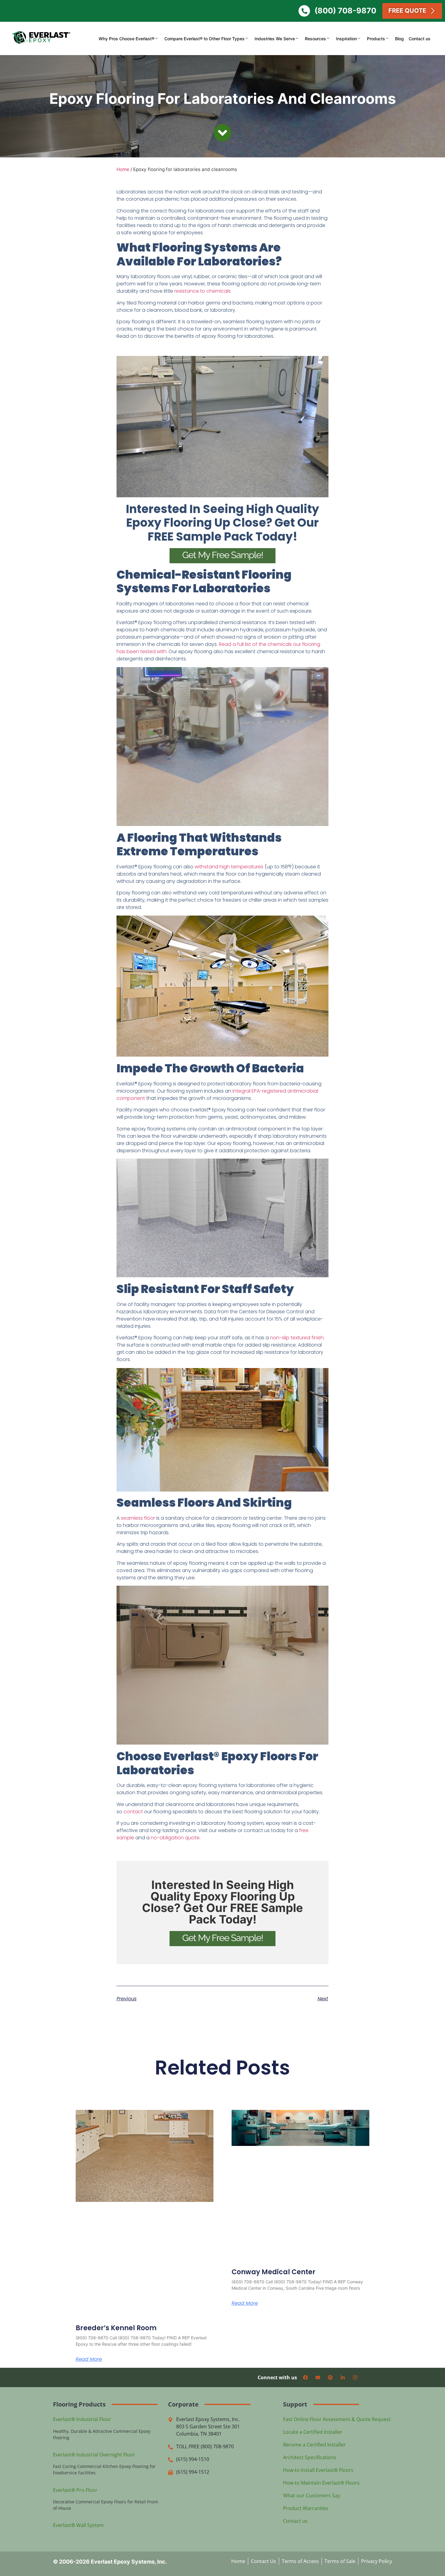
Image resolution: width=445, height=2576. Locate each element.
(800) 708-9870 (345, 11)
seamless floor (138, 1518)
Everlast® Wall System (78, 2525)
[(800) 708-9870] (304, 11)
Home (123, 169)
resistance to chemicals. (203, 291)
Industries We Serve (275, 39)
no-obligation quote (175, 1838)
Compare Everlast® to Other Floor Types (204, 39)
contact (134, 1812)
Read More (89, 2359)
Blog (399, 39)
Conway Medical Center (274, 2272)
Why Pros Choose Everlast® (127, 39)
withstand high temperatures (229, 867)
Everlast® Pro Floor (75, 2490)
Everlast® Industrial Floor (82, 2419)
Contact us (420, 39)
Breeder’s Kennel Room (116, 2328)
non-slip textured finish (297, 1338)
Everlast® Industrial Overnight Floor (94, 2455)
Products (376, 39)
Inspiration (346, 39)
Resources (315, 39)
